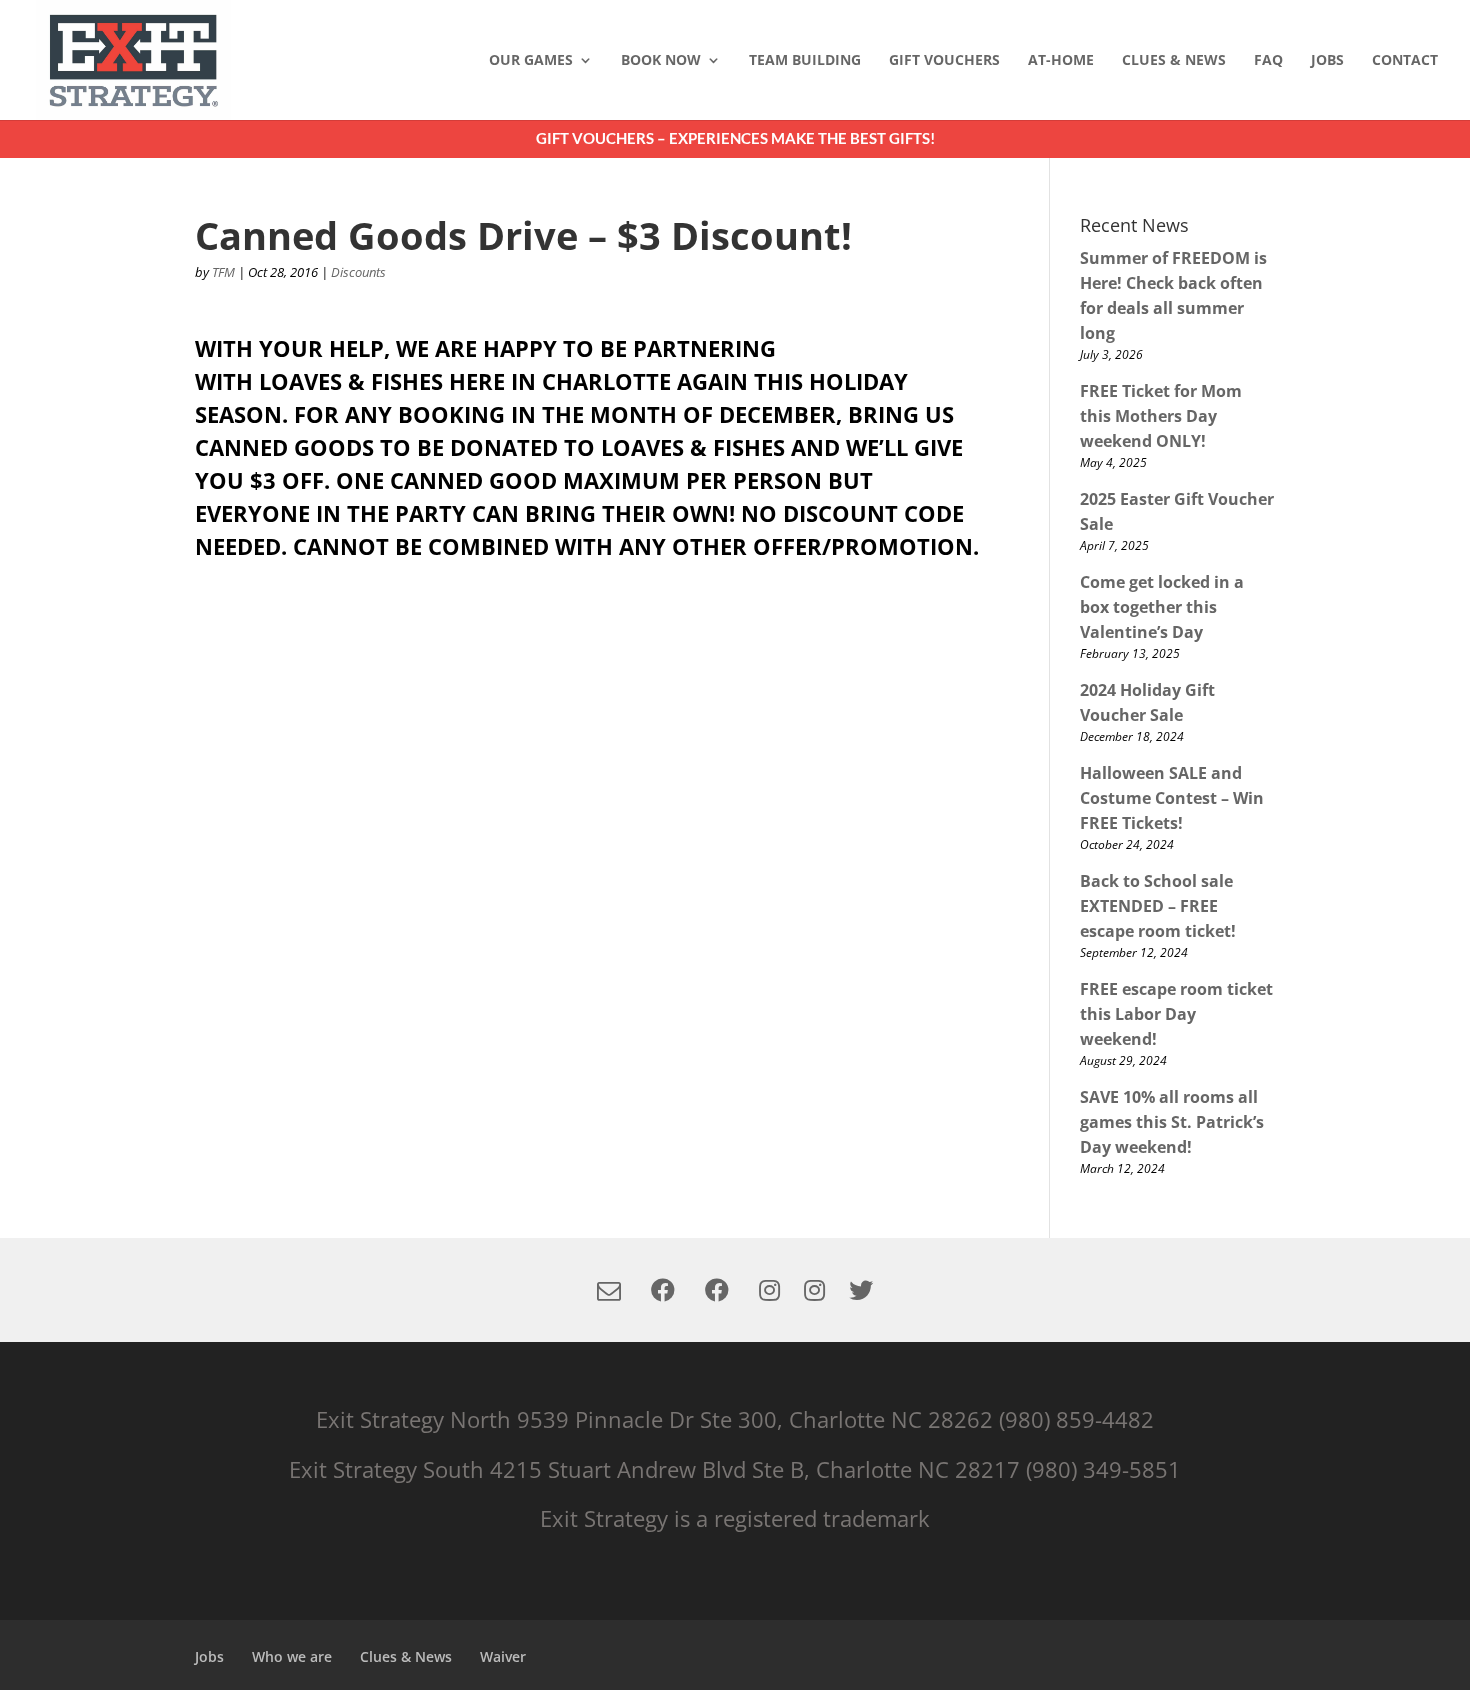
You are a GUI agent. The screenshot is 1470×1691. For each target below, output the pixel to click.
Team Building (805, 61)
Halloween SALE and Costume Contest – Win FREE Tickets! (1172, 798)
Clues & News (1174, 61)
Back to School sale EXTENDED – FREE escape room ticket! (1158, 906)
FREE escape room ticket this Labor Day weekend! (1176, 1014)
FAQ (1268, 61)
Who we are (292, 1656)
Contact (1405, 61)
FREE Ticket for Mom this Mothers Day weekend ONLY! (1161, 416)
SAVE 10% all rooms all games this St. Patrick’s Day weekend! (1172, 1122)
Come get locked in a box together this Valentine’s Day (1162, 607)
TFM (223, 272)
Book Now (661, 61)
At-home (1061, 61)
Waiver (503, 1656)
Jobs (1327, 61)
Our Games (531, 61)
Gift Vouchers (944, 61)
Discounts (358, 272)
